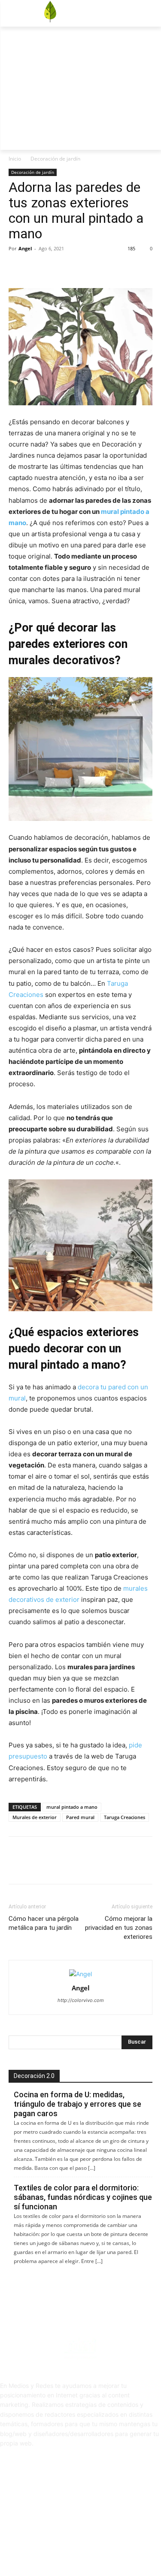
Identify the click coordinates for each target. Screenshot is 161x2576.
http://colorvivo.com (81, 2000)
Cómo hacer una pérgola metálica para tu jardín (44, 1923)
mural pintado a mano (72, 1807)
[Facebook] (144, 45)
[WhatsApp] (76, 268)
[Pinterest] (57, 268)
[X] (156, 45)
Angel (25, 248)
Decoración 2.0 (34, 2076)
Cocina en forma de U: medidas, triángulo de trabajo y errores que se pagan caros (77, 2104)
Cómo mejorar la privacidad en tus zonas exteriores (119, 1928)
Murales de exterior (35, 1817)
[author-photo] (80, 1974)
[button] (103, 73)
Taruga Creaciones (125, 1817)
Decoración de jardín (55, 159)
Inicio (15, 159)
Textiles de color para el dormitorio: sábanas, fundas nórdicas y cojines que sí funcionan (83, 2197)
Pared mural (80, 1817)
